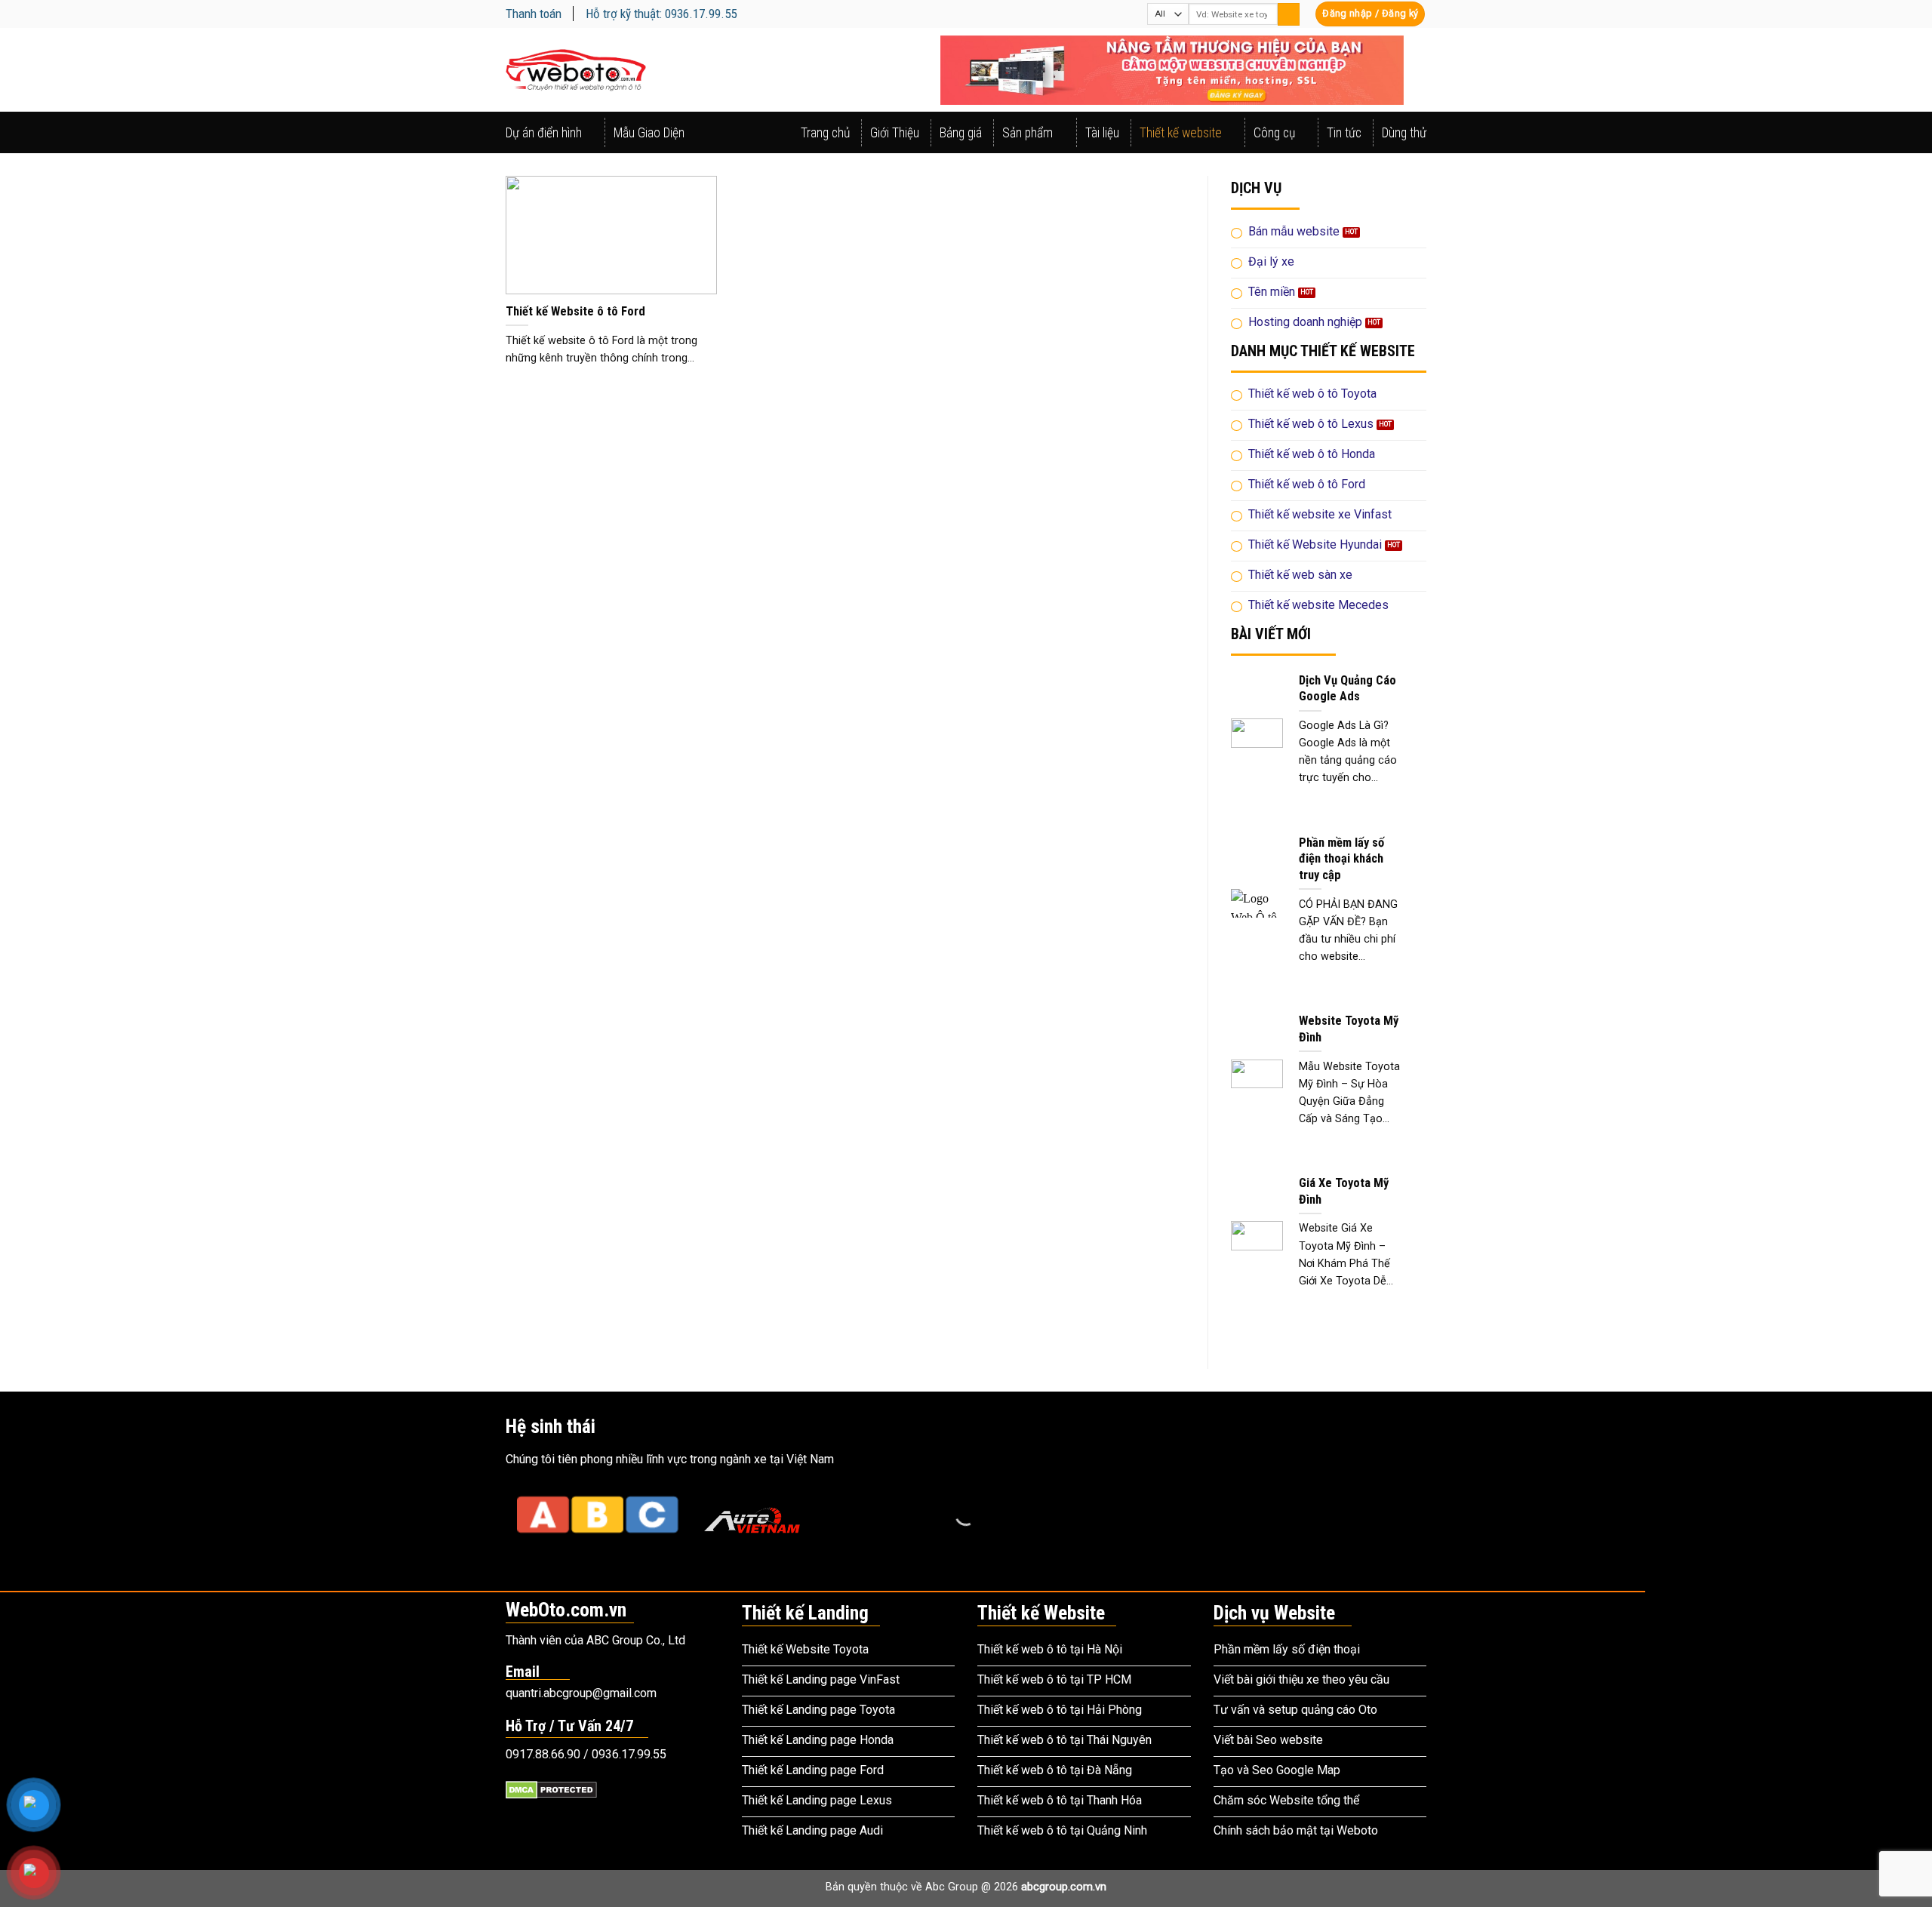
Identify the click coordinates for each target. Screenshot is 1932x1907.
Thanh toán (534, 14)
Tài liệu (1102, 133)
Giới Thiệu (895, 133)
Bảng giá (961, 133)
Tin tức (1344, 133)
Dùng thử (1404, 133)
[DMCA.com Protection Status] (551, 1789)
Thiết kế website (1181, 133)
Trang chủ (825, 133)
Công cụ (1274, 133)
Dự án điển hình (544, 133)
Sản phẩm (1028, 133)
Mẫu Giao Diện (649, 133)
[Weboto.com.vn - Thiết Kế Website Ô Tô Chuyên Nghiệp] (576, 70)
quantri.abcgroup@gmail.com (581, 1693)
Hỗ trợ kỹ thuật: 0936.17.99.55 (661, 14)
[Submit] (1289, 14)
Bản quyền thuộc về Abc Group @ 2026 (966, 1887)
